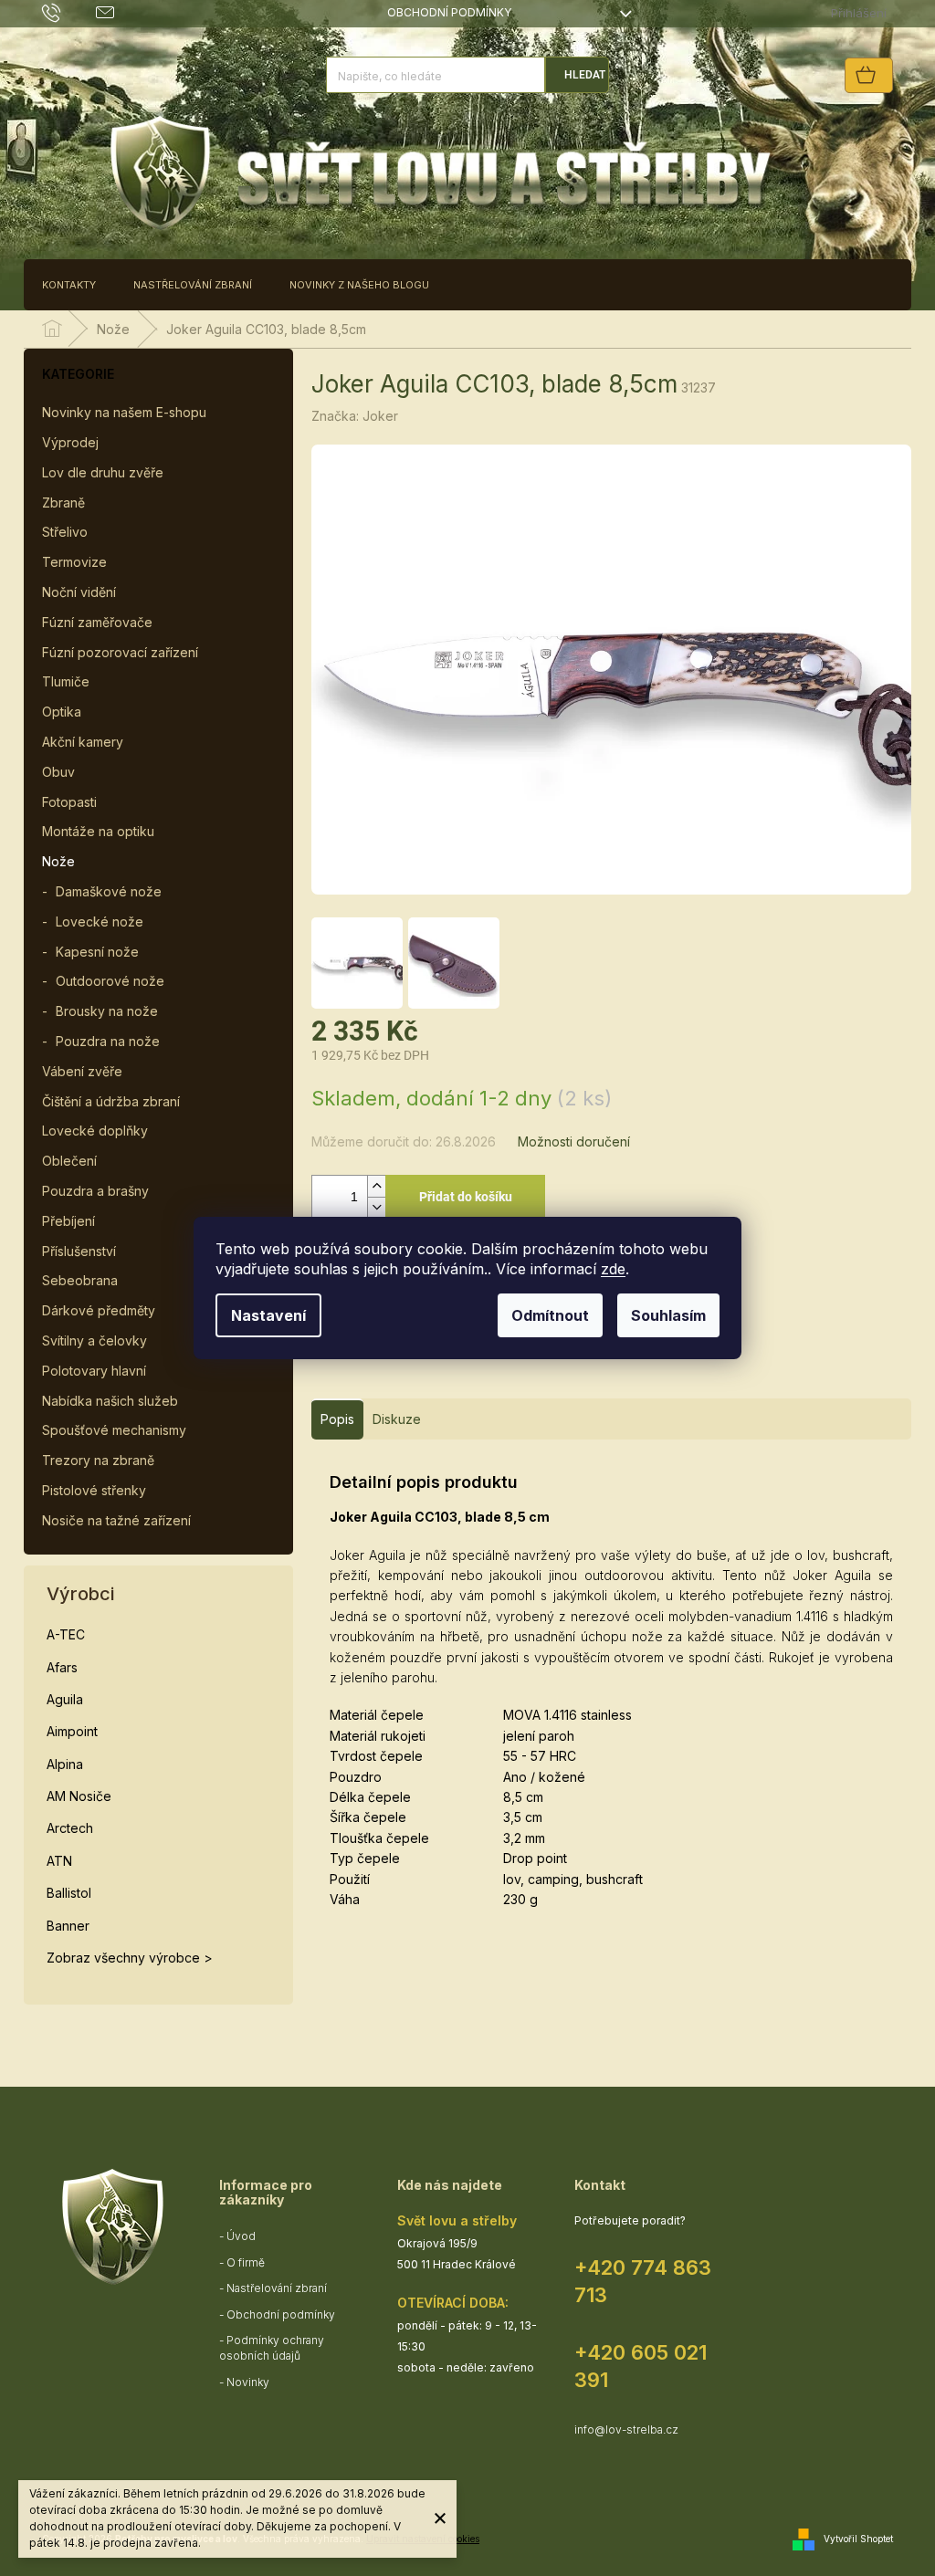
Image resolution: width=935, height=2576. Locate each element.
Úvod (241, 2236)
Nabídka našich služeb (110, 1401)
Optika (62, 712)
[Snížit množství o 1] (376, 1207)
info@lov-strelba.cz (626, 2429)
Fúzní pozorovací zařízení (120, 652)
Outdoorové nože (110, 981)
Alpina (65, 1764)
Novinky (248, 2382)
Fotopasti (69, 802)
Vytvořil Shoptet (858, 2538)
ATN (59, 1861)
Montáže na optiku (98, 831)
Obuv (58, 772)
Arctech (70, 1828)
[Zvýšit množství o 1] (376, 1186)
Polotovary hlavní (94, 1371)
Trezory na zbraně (98, 1460)
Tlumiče (66, 681)
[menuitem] (69, 285)
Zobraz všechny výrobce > (130, 1958)
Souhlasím (668, 1315)
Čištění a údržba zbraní (111, 1101)
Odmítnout (550, 1315)
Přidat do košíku (466, 1197)
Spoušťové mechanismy (114, 1430)
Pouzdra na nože (108, 1041)
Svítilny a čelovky (95, 1340)
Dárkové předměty (99, 1310)
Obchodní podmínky (449, 12)
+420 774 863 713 (643, 2281)
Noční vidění (79, 592)
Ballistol (69, 1893)
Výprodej (70, 442)
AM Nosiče (79, 1796)
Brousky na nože (107, 1011)
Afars (62, 1667)
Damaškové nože (109, 891)
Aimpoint (72, 1731)
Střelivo (65, 532)
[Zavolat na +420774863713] (69, 12)
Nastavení (268, 1315)
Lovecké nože (100, 921)
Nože (58, 861)
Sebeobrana (80, 1280)
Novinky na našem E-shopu (124, 412)
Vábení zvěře (82, 1071)
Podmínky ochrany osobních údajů (272, 2348)
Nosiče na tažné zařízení (116, 1520)
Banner (68, 1926)
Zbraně (63, 503)
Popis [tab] (337, 1419)
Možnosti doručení (574, 1141)
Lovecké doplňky (95, 1131)
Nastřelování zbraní (277, 2288)
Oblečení (69, 1161)
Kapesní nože (97, 952)
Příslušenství (79, 1251)
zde (613, 1269)
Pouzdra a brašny (95, 1191)
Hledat (585, 75)
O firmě (246, 2262)
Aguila (65, 1699)
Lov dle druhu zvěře (103, 472)
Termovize (74, 562)
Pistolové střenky (94, 1490)
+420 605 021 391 (641, 2366)
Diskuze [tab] (397, 1419)
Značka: (355, 416)
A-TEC (66, 1634)
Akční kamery (83, 742)
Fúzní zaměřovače (97, 622)
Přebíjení (68, 1221)
